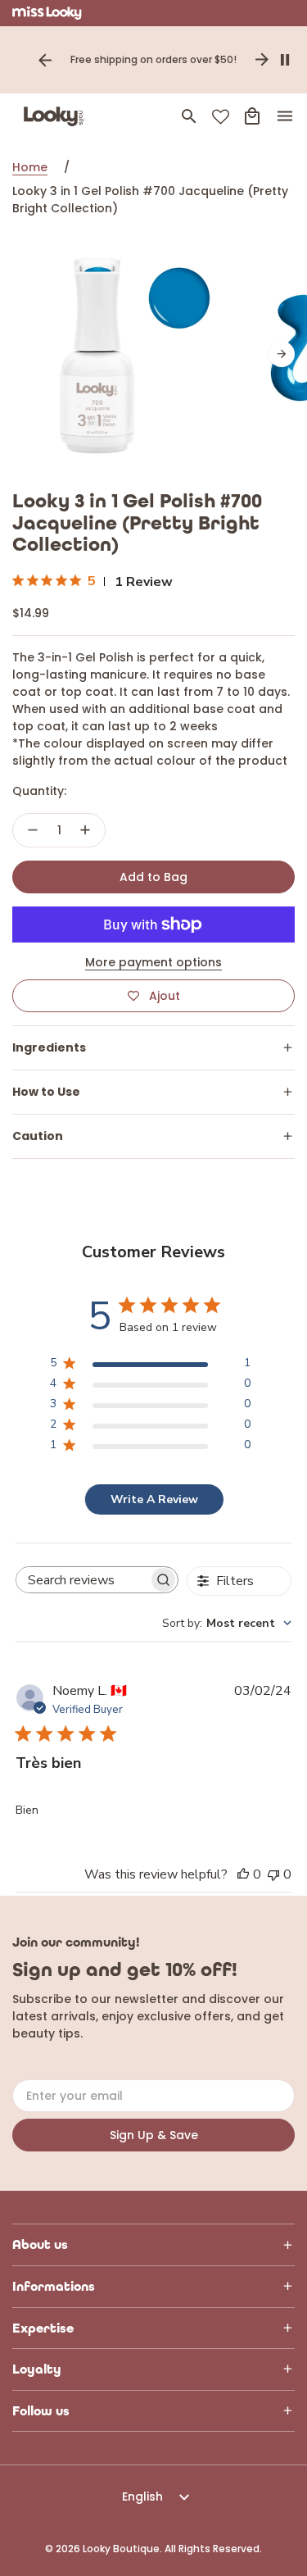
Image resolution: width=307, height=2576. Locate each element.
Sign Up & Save (154, 2135)
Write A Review (154, 1499)
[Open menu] (285, 116)
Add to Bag (153, 877)
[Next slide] (262, 60)
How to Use (46, 1092)
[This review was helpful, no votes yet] (243, 1874)
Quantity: (39, 791)
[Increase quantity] (85, 830)
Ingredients (49, 1047)
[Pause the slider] (285, 60)
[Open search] (189, 116)
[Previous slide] (45, 60)
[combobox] (227, 1623)
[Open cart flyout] (252, 116)
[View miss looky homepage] (47, 13)
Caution (38, 1136)
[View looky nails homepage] (57, 116)
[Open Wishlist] (221, 117)
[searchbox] (83, 1580)
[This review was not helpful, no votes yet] (273, 1874)
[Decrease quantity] (33, 830)
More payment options (153, 962)
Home (30, 167)
